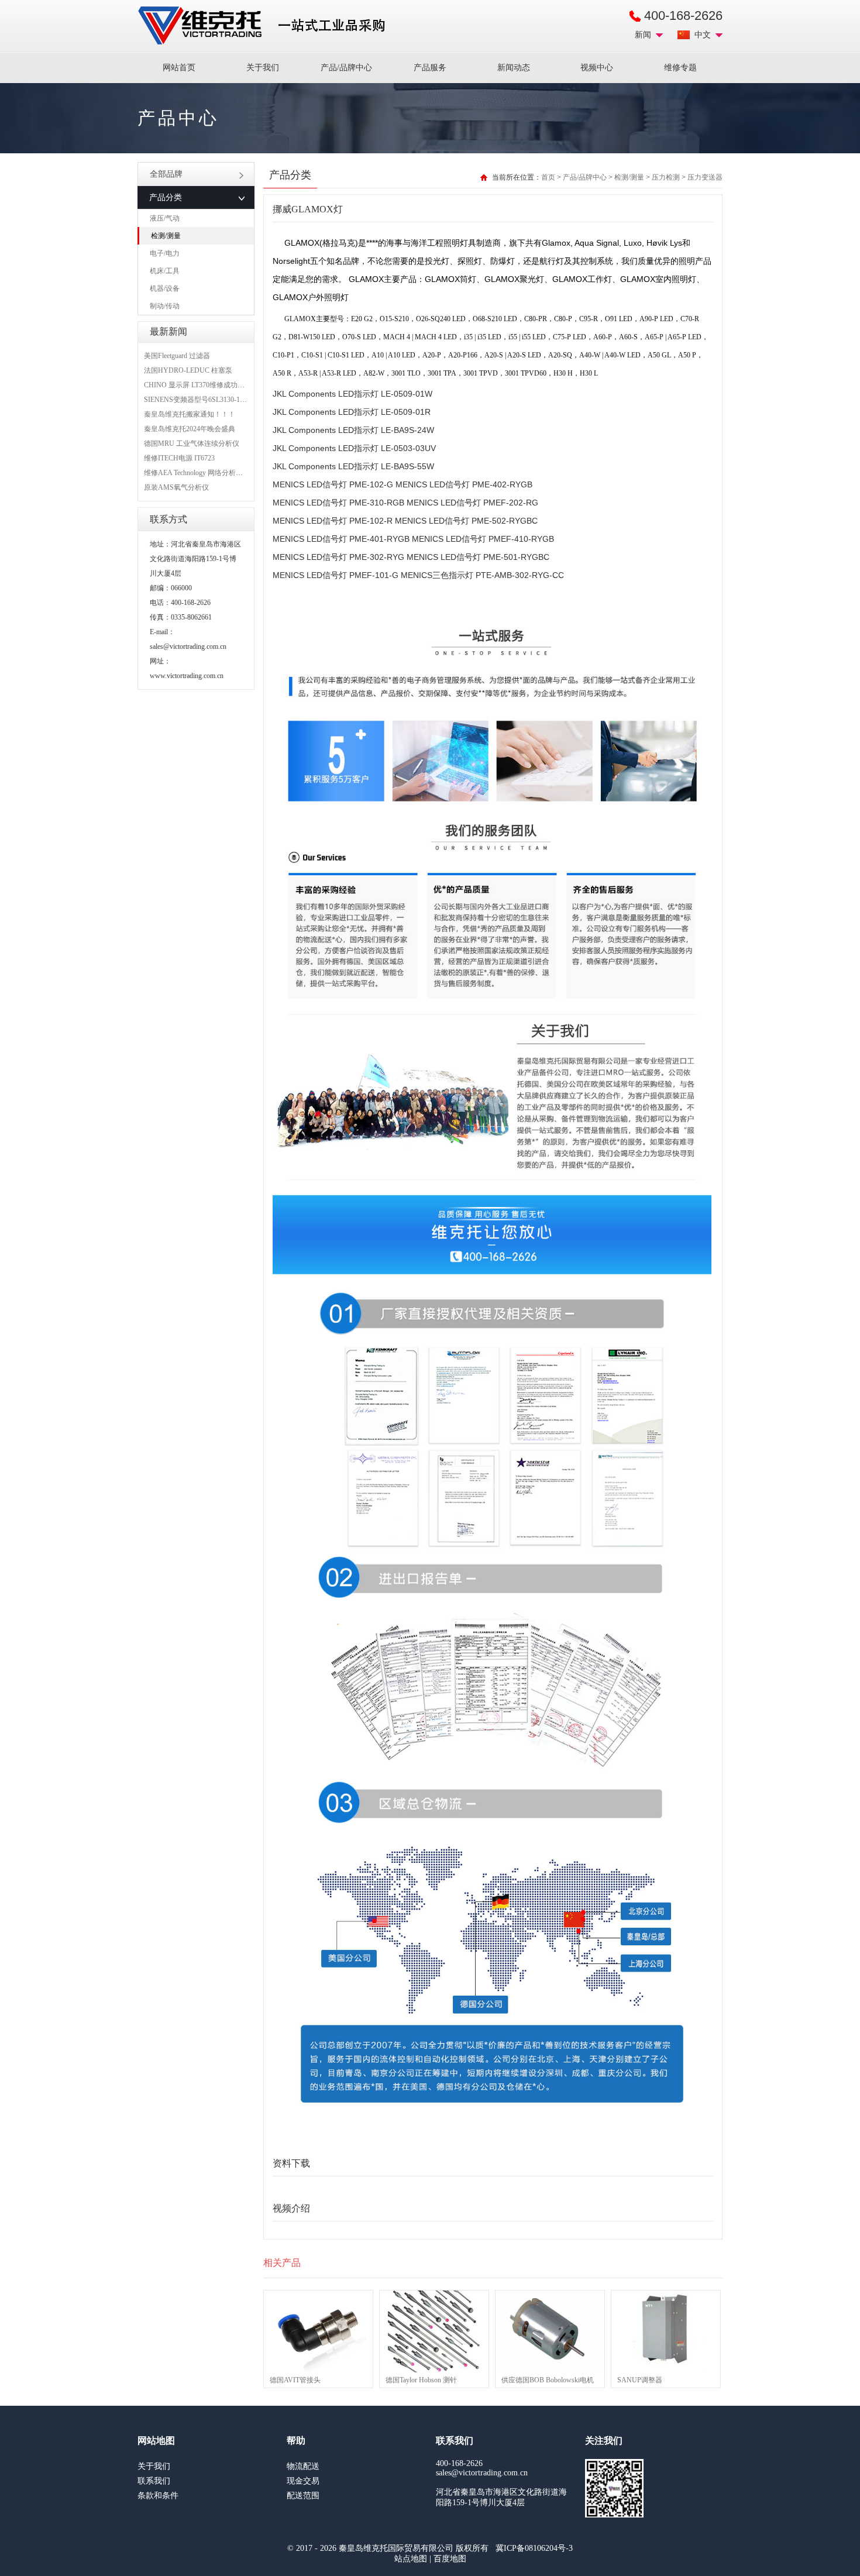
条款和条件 (158, 2496)
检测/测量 (166, 236)
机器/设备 (165, 288)
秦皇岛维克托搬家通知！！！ (190, 414)
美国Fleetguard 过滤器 (177, 356)
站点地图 (411, 2559)
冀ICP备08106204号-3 (534, 2548)
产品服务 (430, 68)
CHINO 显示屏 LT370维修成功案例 (198, 385)
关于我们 (263, 68)
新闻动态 (514, 68)
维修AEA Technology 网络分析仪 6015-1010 (209, 473)
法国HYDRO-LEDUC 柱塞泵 (188, 370)
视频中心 (597, 68)
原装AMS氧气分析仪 (176, 487)
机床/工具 (165, 271)
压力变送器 (705, 177)
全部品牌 (166, 174)
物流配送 (303, 2466)
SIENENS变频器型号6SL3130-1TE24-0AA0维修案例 (223, 400)
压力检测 (666, 177)
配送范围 (303, 2496)
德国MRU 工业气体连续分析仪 (192, 443)
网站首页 (179, 68)
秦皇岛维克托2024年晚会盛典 (190, 429)
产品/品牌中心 (346, 68)
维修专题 (680, 68)
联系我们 (154, 2481)
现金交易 (303, 2481)
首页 (548, 177)
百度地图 (450, 2559)
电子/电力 (165, 253)
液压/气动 (165, 218)
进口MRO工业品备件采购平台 (265, 26)
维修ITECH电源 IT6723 (179, 458)
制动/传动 (165, 306)
